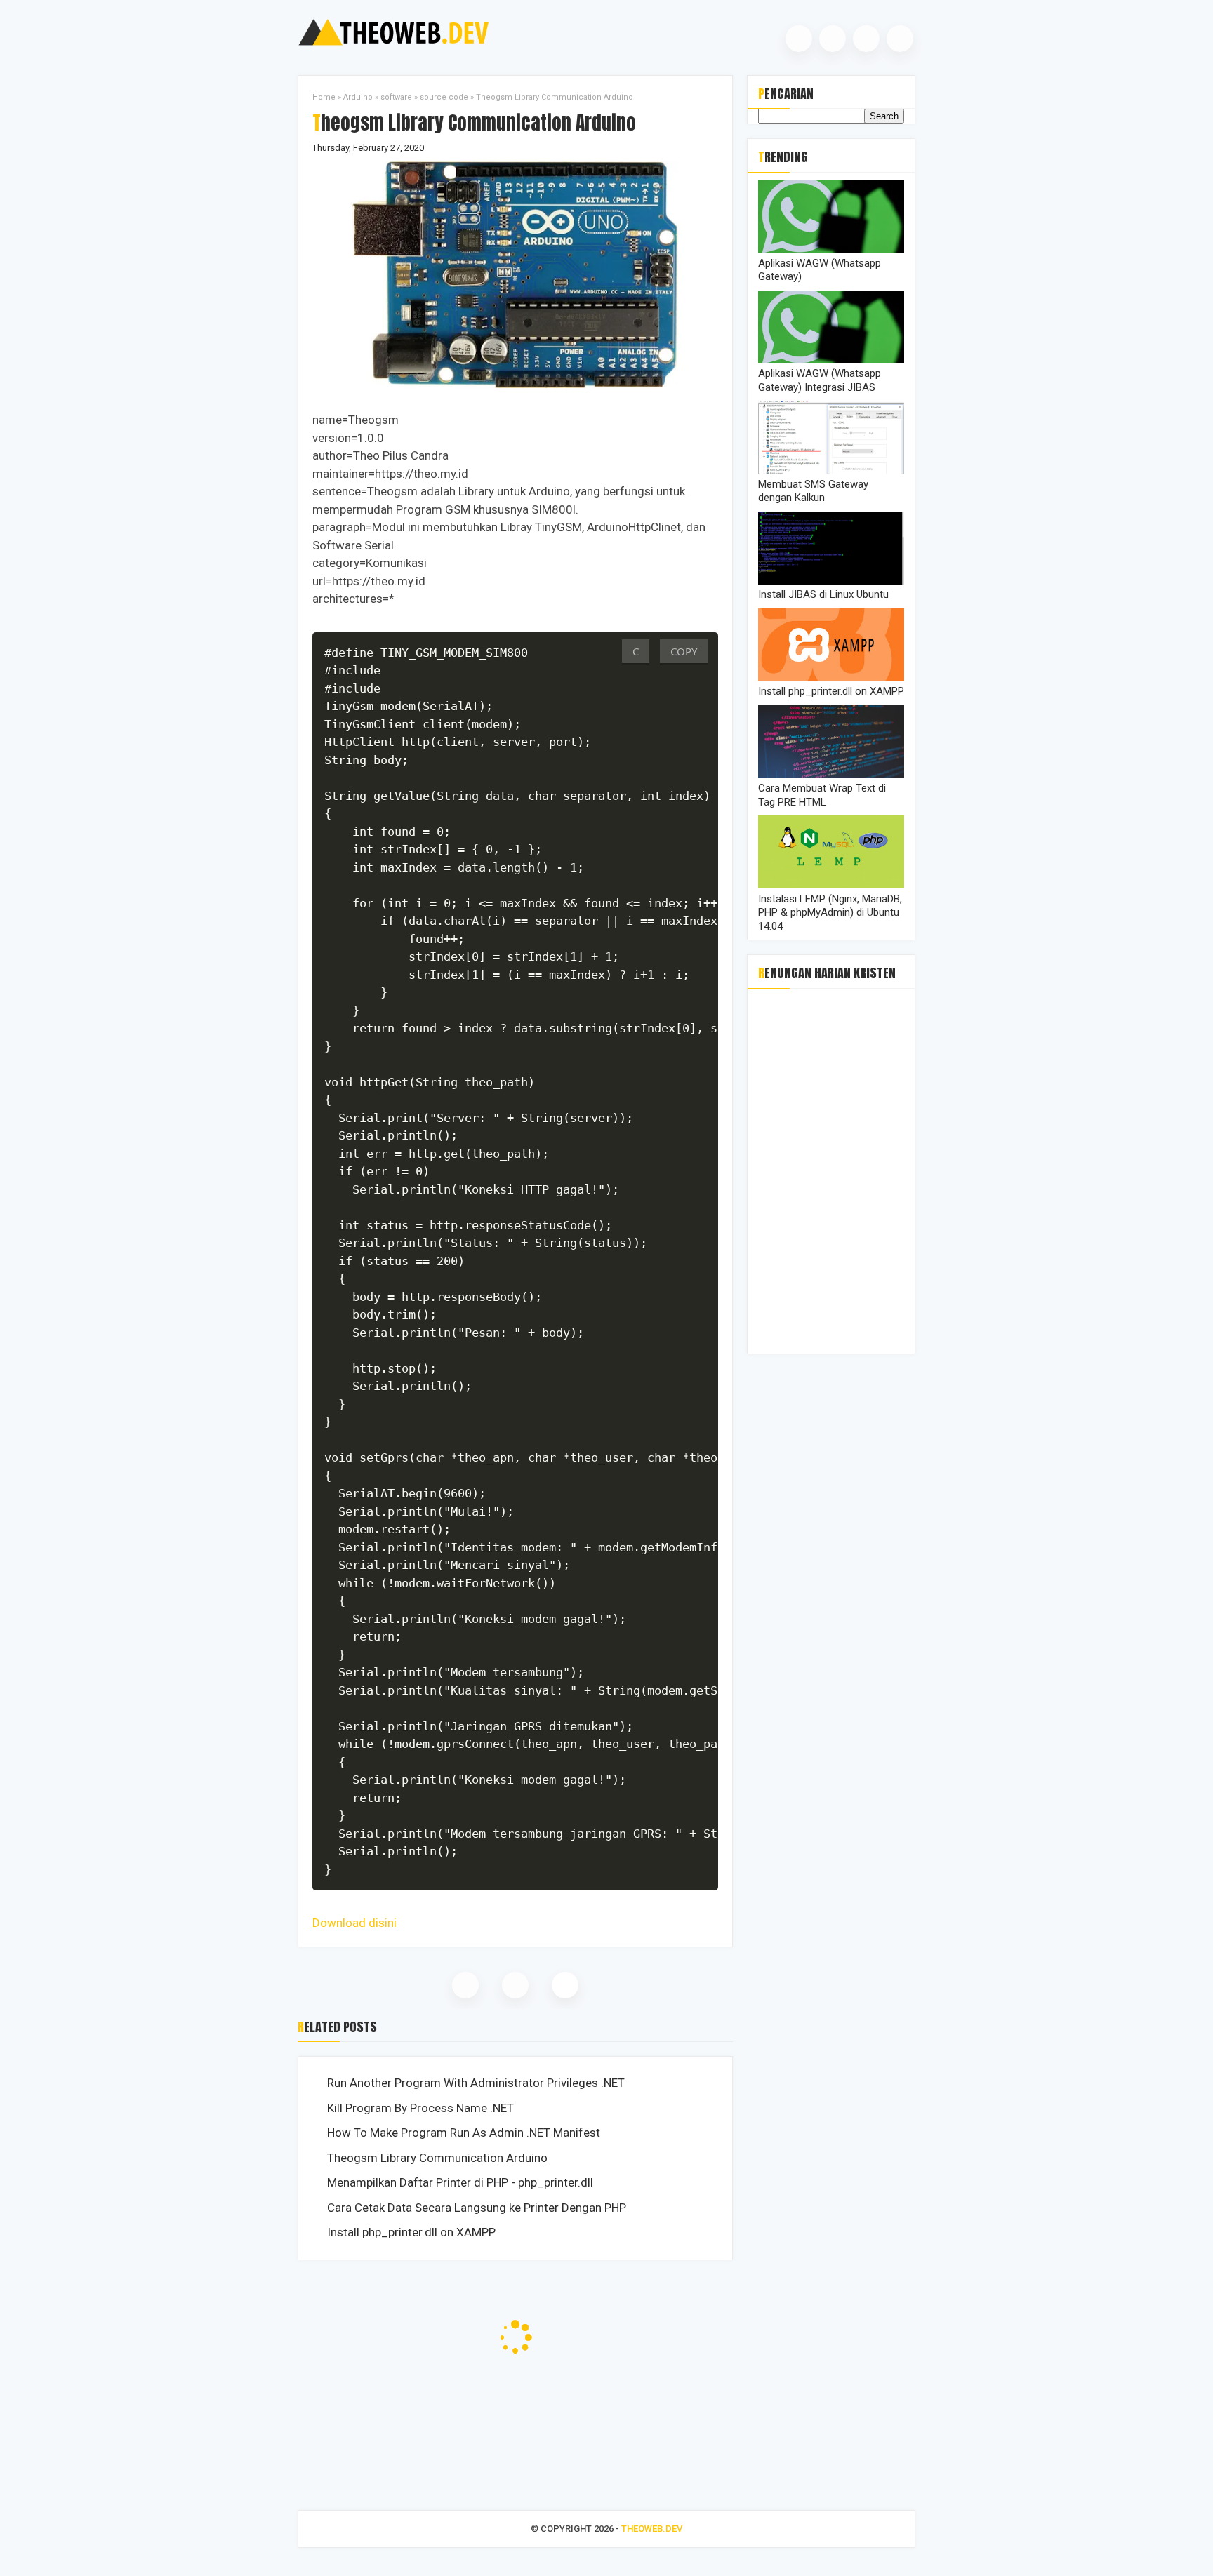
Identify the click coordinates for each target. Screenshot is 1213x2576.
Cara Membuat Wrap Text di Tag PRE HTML (822, 795)
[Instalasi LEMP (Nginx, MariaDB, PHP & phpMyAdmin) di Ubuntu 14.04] (831, 885)
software (396, 97)
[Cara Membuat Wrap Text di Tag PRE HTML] (831, 775)
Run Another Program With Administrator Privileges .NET (476, 2083)
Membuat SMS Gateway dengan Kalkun (813, 491)
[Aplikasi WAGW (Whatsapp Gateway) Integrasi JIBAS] (831, 360)
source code (444, 97)
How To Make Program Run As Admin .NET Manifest (464, 2133)
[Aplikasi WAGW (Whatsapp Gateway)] (831, 249)
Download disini (354, 1923)
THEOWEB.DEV (652, 2529)
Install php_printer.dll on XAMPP (411, 2232)
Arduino (358, 97)
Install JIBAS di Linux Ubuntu (823, 594)
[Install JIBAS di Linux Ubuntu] (831, 581)
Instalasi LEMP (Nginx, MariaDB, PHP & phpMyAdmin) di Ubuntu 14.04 (830, 913)
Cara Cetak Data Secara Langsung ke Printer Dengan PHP (477, 2208)
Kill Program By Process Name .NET (420, 2108)
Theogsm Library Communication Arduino (437, 2158)
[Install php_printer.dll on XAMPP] (831, 678)
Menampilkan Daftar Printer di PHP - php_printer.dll (460, 2182)
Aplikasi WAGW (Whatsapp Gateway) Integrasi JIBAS (820, 380)
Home (324, 97)
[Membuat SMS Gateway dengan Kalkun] (831, 470)
